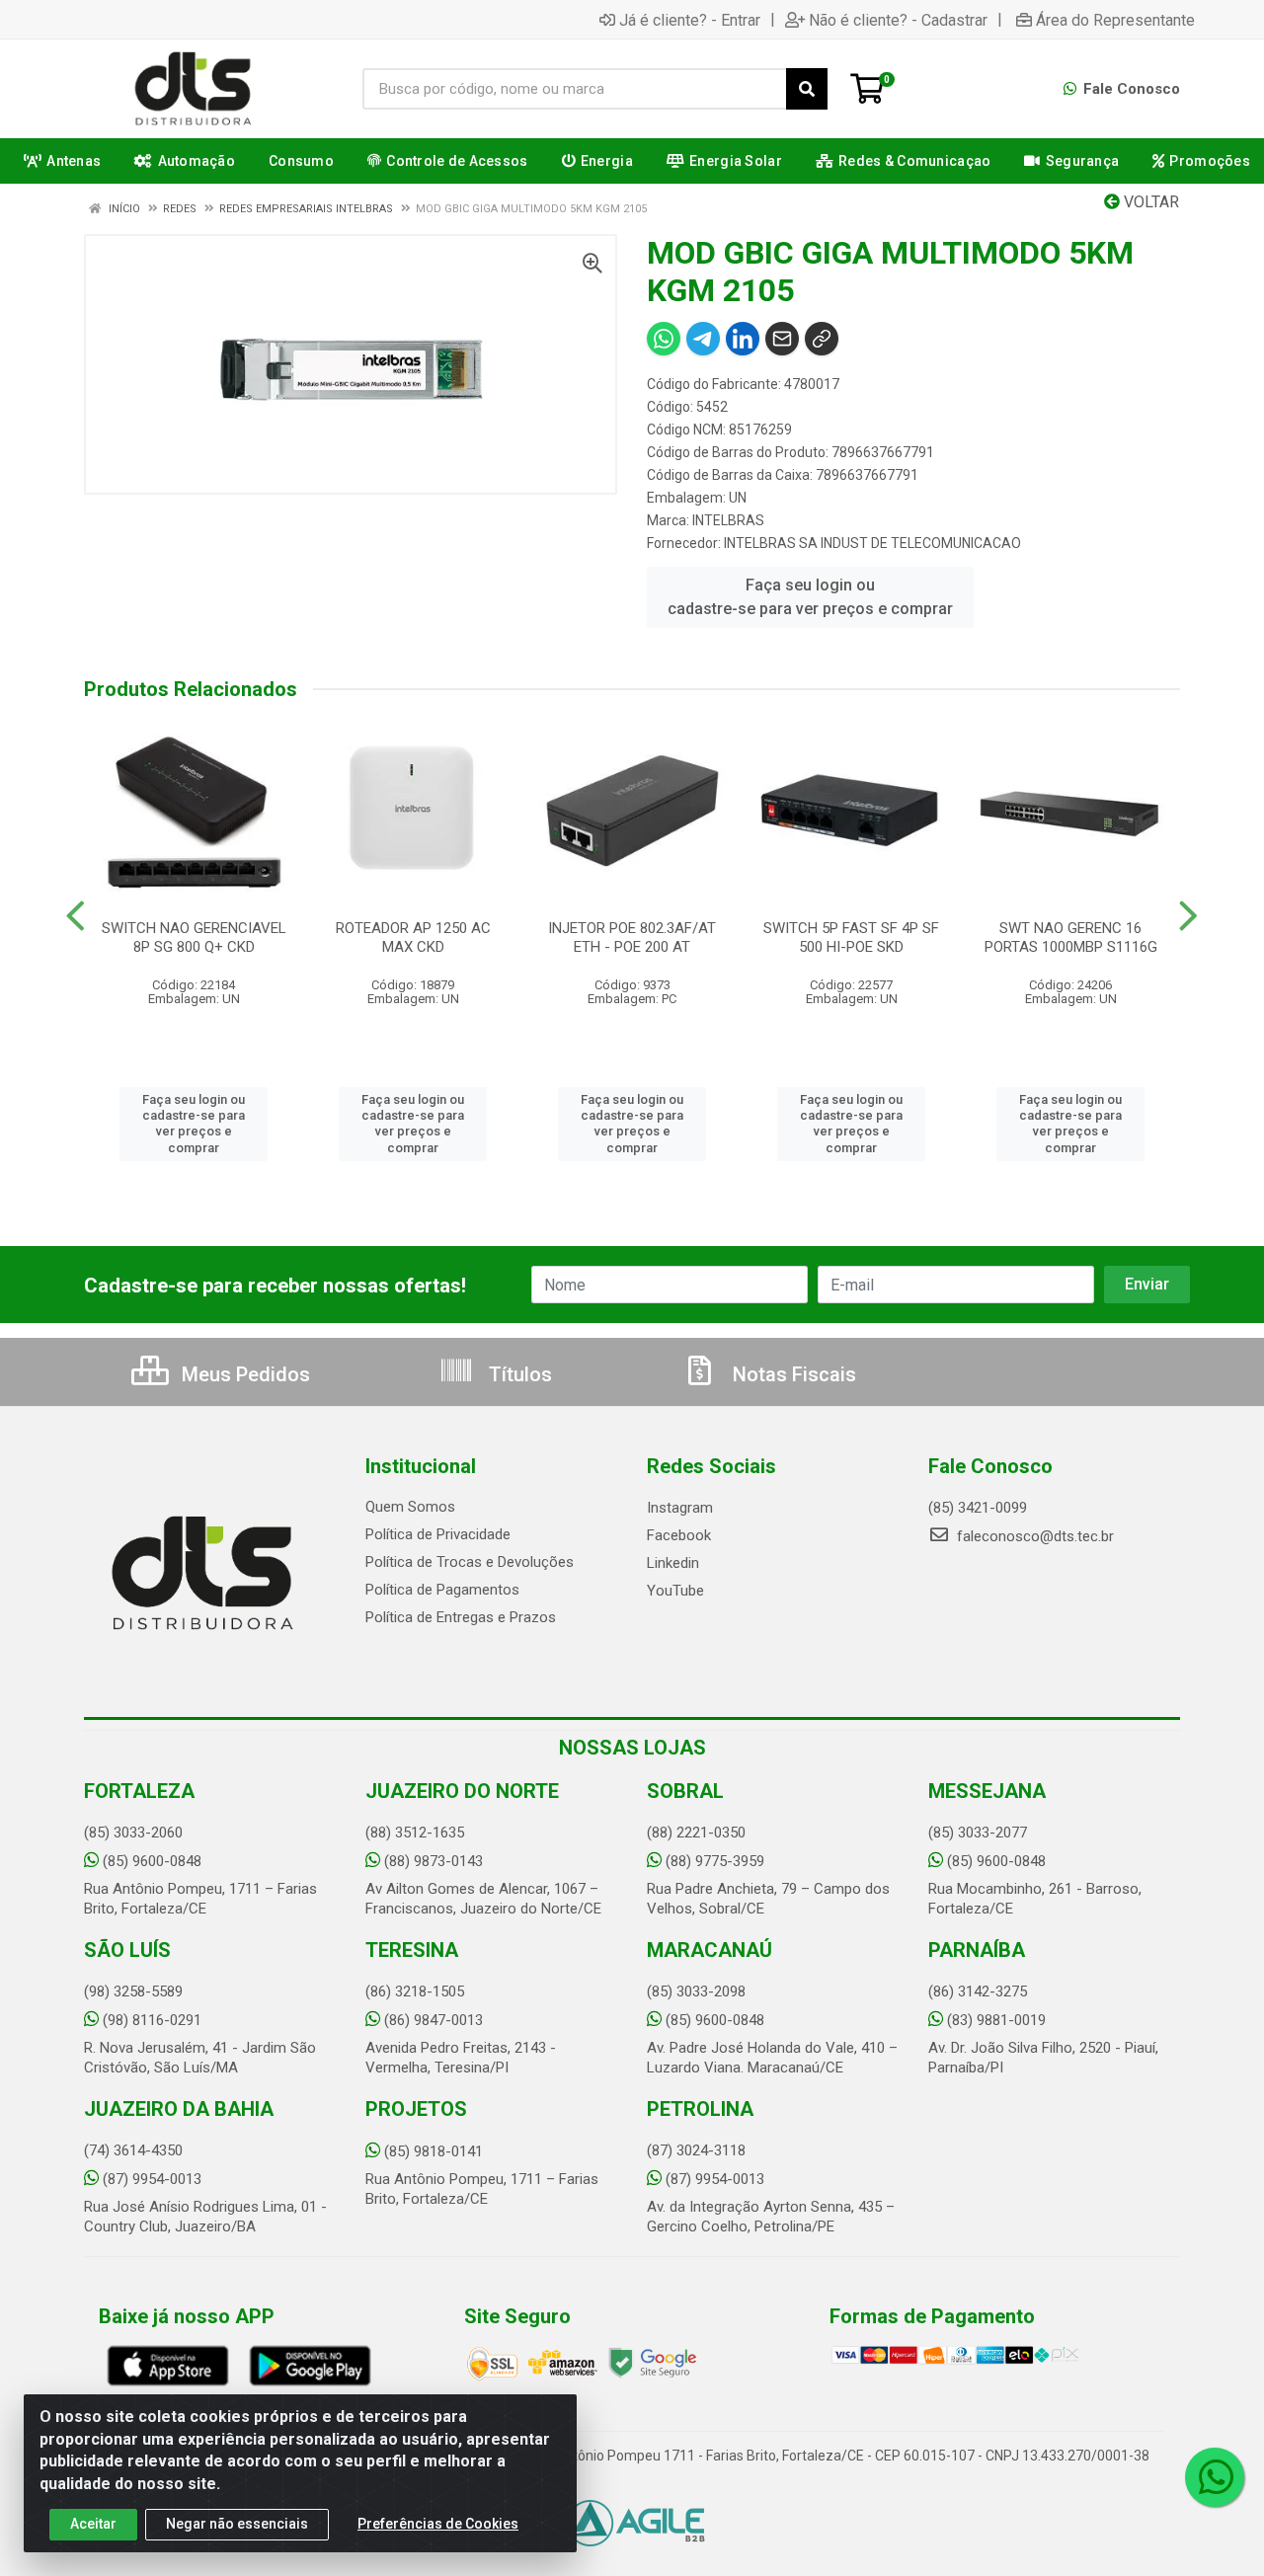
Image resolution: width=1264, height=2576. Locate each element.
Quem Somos (410, 1507)
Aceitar (93, 2524)
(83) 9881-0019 (996, 2020)
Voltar (1149, 202)
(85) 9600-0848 (152, 1861)
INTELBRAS (728, 520)
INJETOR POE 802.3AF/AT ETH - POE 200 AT (632, 937)
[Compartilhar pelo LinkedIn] (743, 339)
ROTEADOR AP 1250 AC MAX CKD (413, 937)
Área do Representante (1115, 20)
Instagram (680, 1508)
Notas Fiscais (792, 1374)
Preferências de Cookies (438, 2524)
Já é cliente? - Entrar (690, 20)
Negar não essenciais (237, 2524)
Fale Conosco (1130, 89)
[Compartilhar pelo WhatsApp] (664, 339)
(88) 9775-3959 (715, 1861)
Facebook (679, 1535)
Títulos (518, 1374)
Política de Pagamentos (442, 1590)
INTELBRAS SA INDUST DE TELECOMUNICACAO (872, 543)
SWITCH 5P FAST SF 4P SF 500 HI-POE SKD (851, 937)
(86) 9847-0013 (434, 2020)
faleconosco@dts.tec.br (1033, 1536)
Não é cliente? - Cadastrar (898, 20)
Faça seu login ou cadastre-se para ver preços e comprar (810, 597)
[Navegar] (76, 916)
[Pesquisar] (807, 89)
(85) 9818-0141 (434, 2151)
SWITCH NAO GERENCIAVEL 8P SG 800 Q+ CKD (194, 937)
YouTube (675, 1591)
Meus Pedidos (243, 1374)
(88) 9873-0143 (434, 1861)
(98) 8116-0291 (152, 2020)
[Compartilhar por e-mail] (782, 339)
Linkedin (673, 1563)
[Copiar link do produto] (822, 339)
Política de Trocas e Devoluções (470, 1562)
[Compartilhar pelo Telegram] (703, 339)
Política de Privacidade (438, 1534)
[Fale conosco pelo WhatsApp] (1215, 2477)
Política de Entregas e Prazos (461, 1617)
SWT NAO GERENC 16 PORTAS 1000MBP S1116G (1071, 937)
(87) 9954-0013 (152, 2179)
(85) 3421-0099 (978, 1508)
